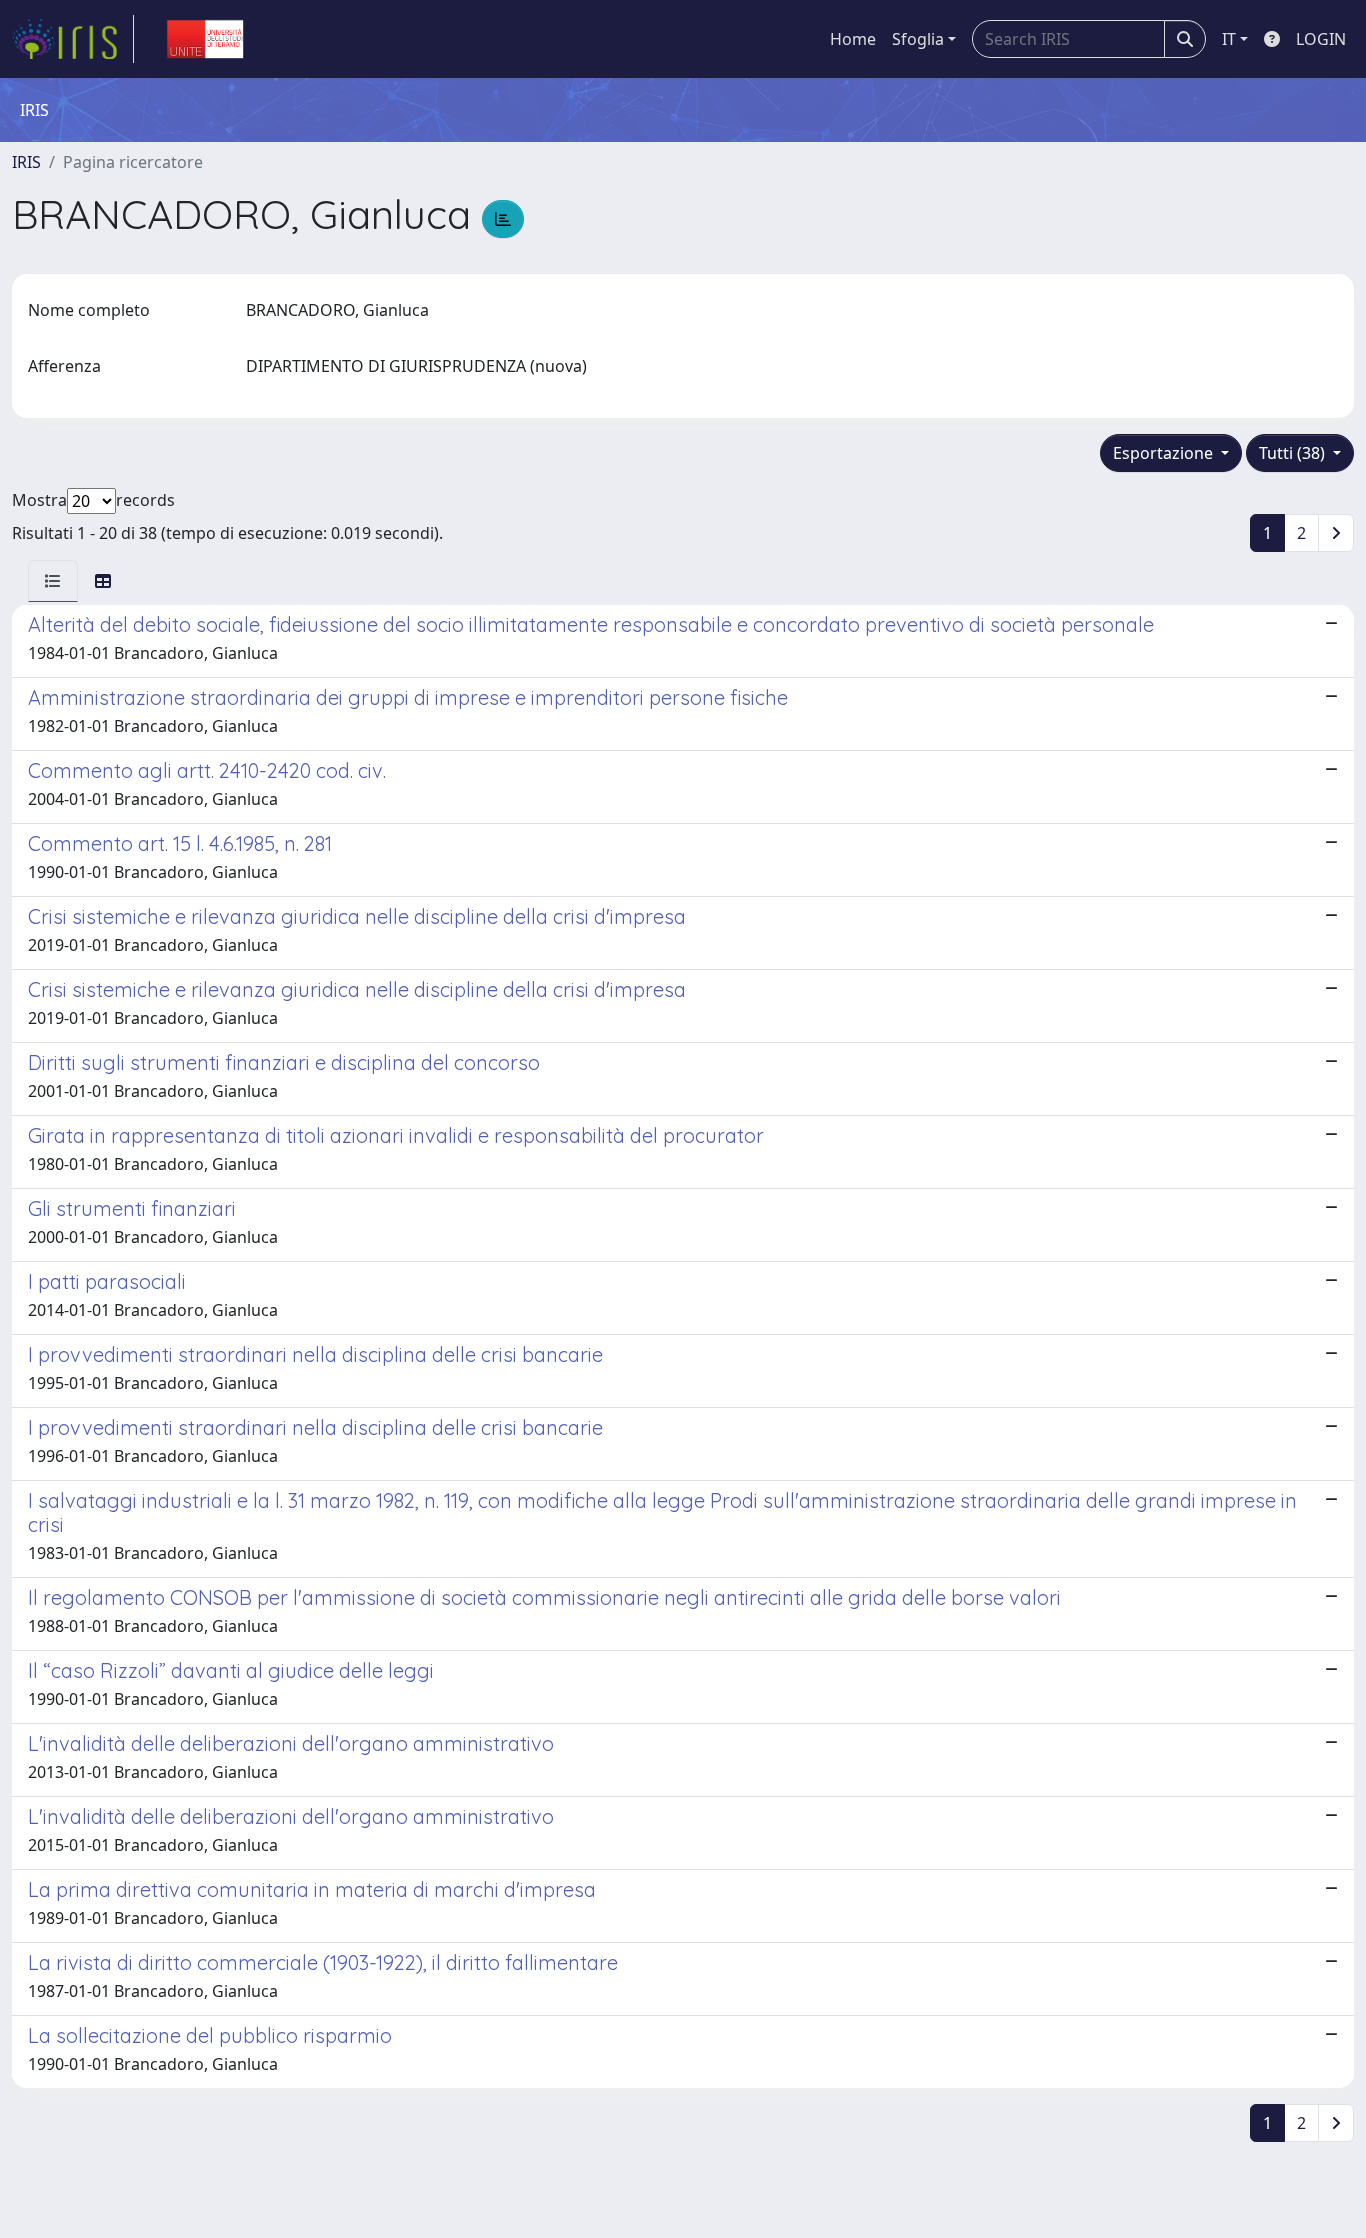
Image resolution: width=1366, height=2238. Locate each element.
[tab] (53, 581)
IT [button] (1229, 39)
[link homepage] (73, 39)
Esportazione (1165, 453)
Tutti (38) (1294, 453)
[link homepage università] (205, 39)
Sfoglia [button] (918, 39)
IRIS (26, 162)
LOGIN (1321, 39)
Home (853, 39)
